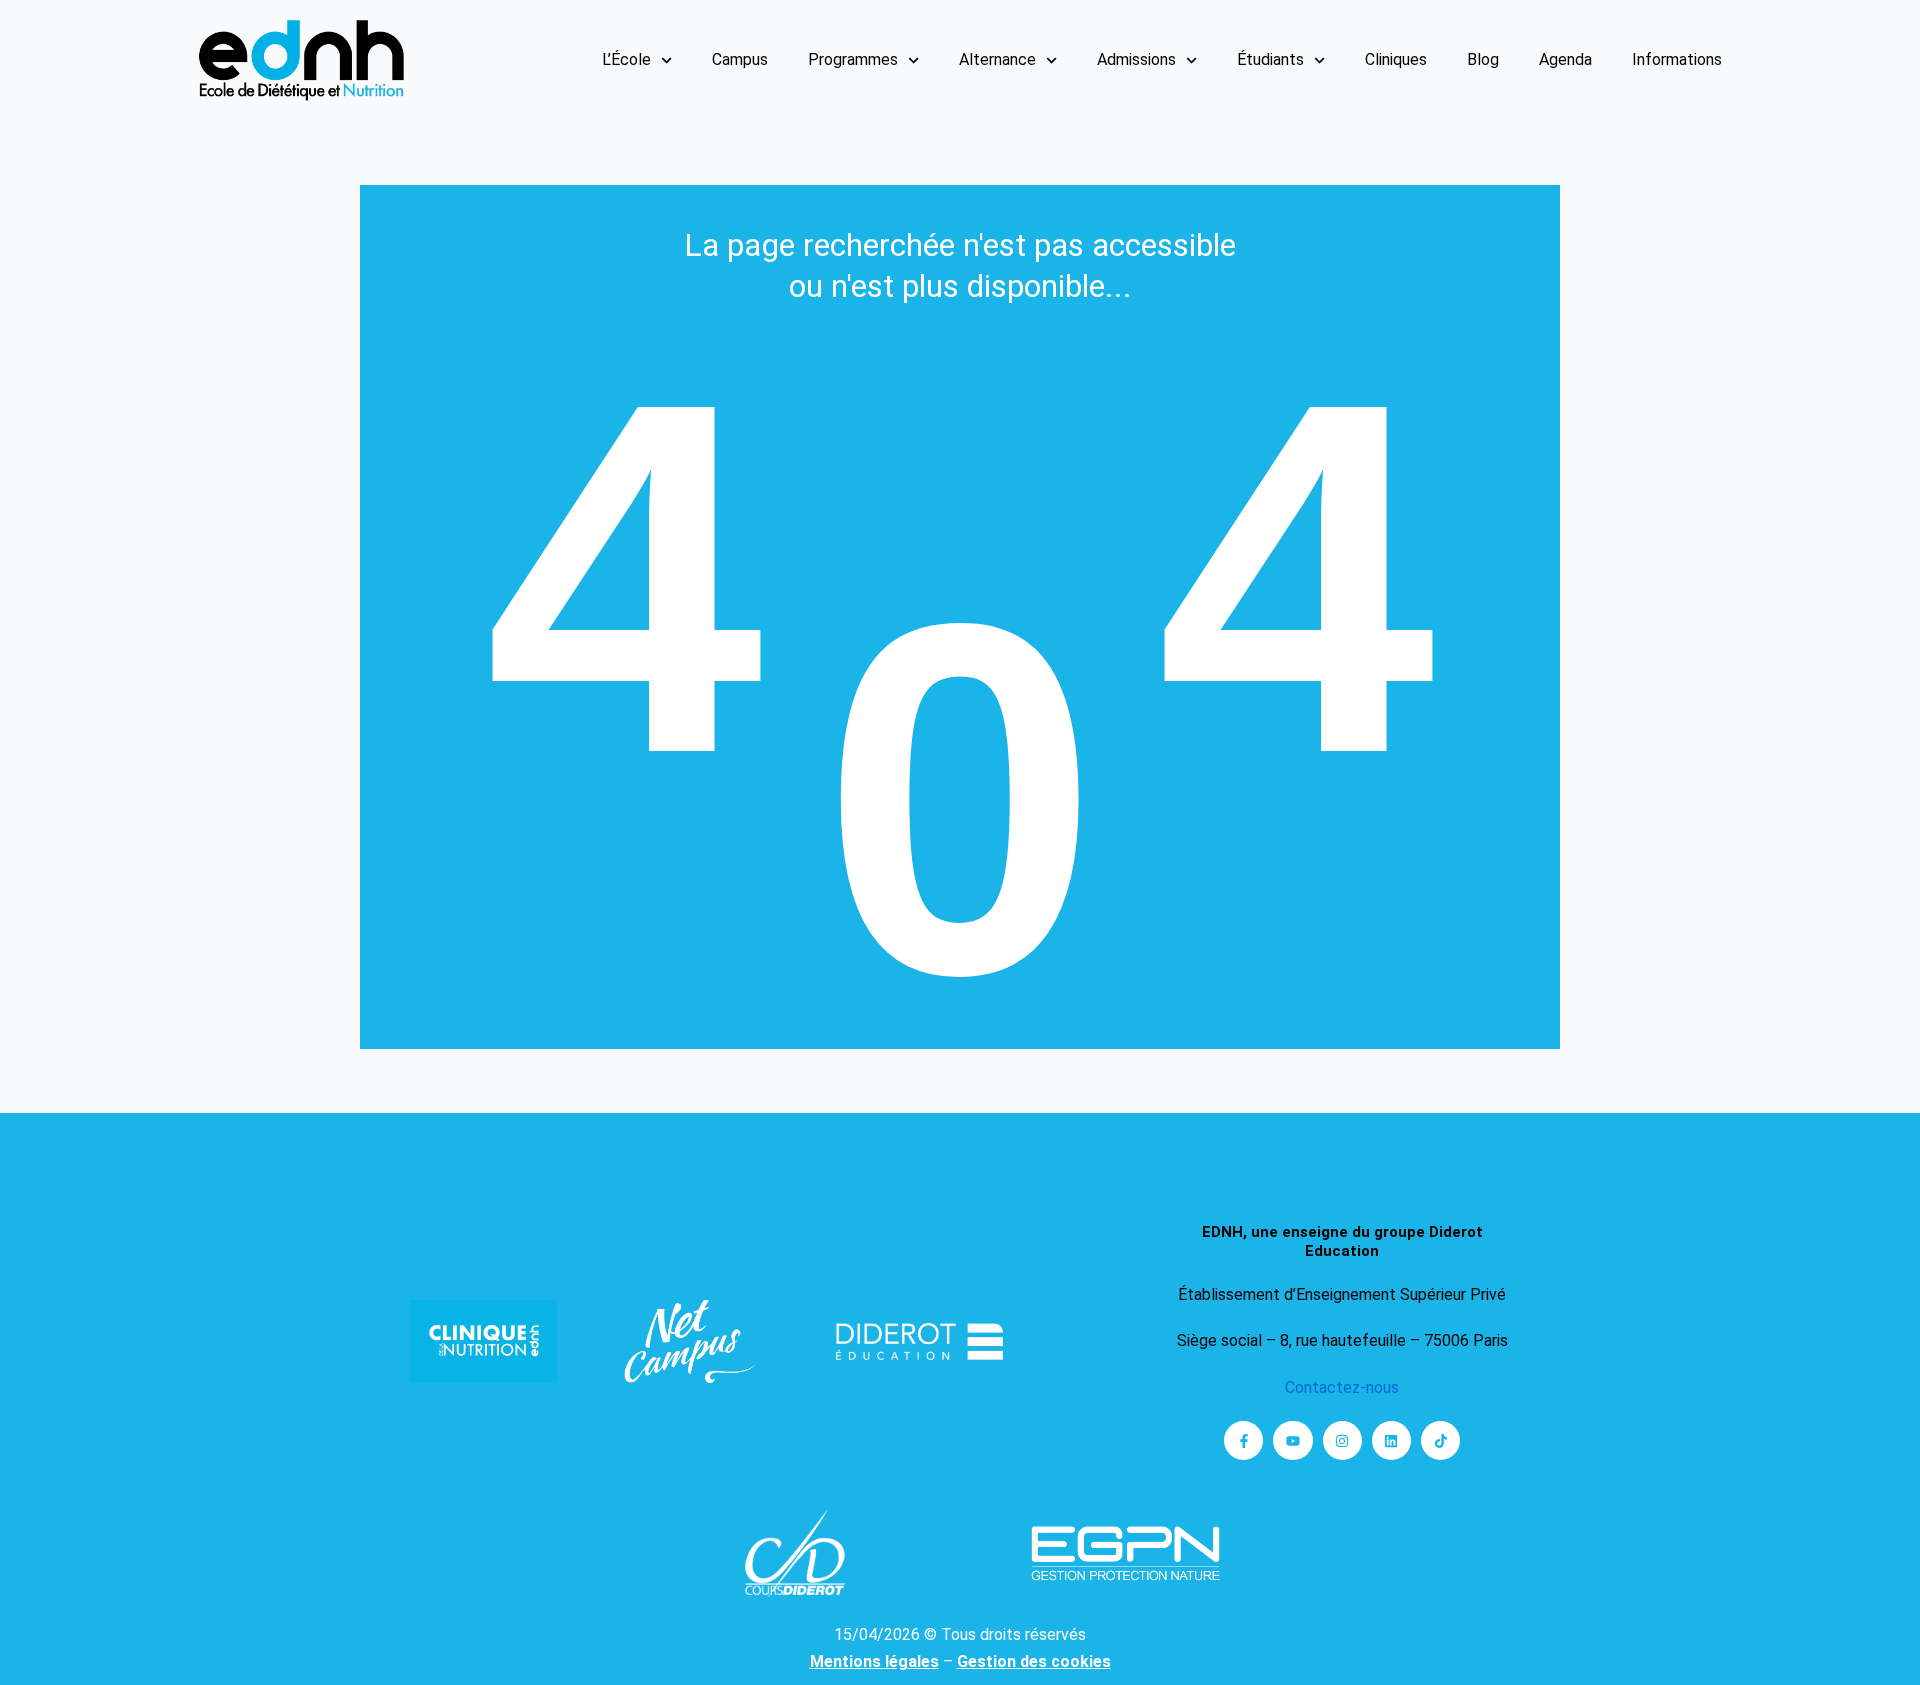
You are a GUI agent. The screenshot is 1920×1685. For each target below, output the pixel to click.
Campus (740, 59)
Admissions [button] (1136, 59)
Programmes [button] (853, 59)
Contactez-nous (1342, 1387)
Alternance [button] (997, 59)
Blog (1483, 59)
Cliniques (1396, 59)
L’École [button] (626, 59)
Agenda (1565, 59)
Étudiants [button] (1270, 59)
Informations (1677, 59)
